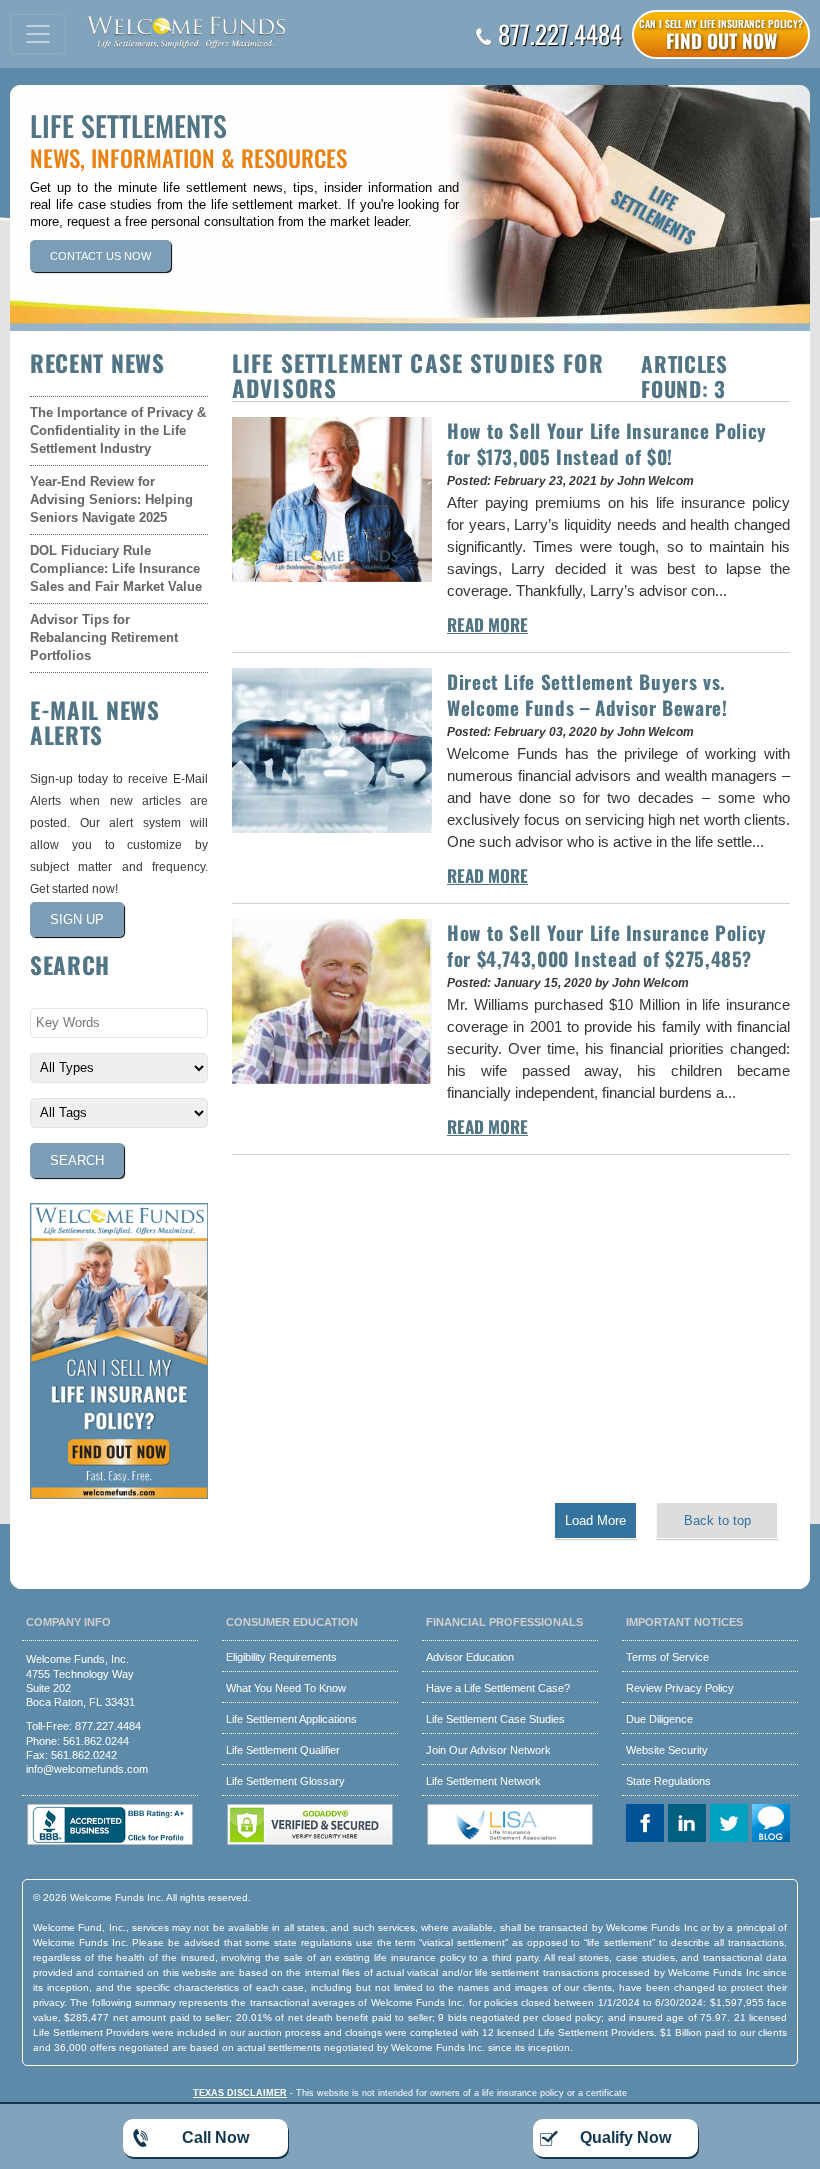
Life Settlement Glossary (285, 1781)
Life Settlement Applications (291, 1719)
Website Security (667, 1750)
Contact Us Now (100, 256)
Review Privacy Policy (680, 1688)
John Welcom (655, 481)
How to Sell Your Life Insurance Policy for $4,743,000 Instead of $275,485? (607, 945)
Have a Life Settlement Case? (498, 1688)
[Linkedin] (689, 1824)
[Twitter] (731, 1824)
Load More (595, 1520)
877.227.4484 (560, 33)
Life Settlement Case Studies (495, 1719)
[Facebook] (647, 1824)
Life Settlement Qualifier (283, 1750)
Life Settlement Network (483, 1781)
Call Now (215, 2137)
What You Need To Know (286, 1688)
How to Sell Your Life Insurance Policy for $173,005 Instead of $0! (607, 443)
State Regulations (668, 1781)
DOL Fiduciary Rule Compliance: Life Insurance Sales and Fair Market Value (116, 568)
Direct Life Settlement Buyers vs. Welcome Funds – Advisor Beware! (587, 694)
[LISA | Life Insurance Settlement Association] (510, 1841)
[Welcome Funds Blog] (773, 1824)
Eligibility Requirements (281, 1657)
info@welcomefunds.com (87, 1769)
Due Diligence (659, 1719)
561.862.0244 (96, 1741)
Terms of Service (667, 1657)
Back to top (717, 1520)
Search (77, 1160)
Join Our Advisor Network (488, 1750)
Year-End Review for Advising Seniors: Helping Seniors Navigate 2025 (111, 499)
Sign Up (77, 919)
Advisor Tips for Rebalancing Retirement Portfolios (104, 637)
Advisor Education (470, 1657)
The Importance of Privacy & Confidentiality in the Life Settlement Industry (118, 430)
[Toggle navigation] (38, 34)
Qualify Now (625, 2137)
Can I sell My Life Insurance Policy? (721, 34)
